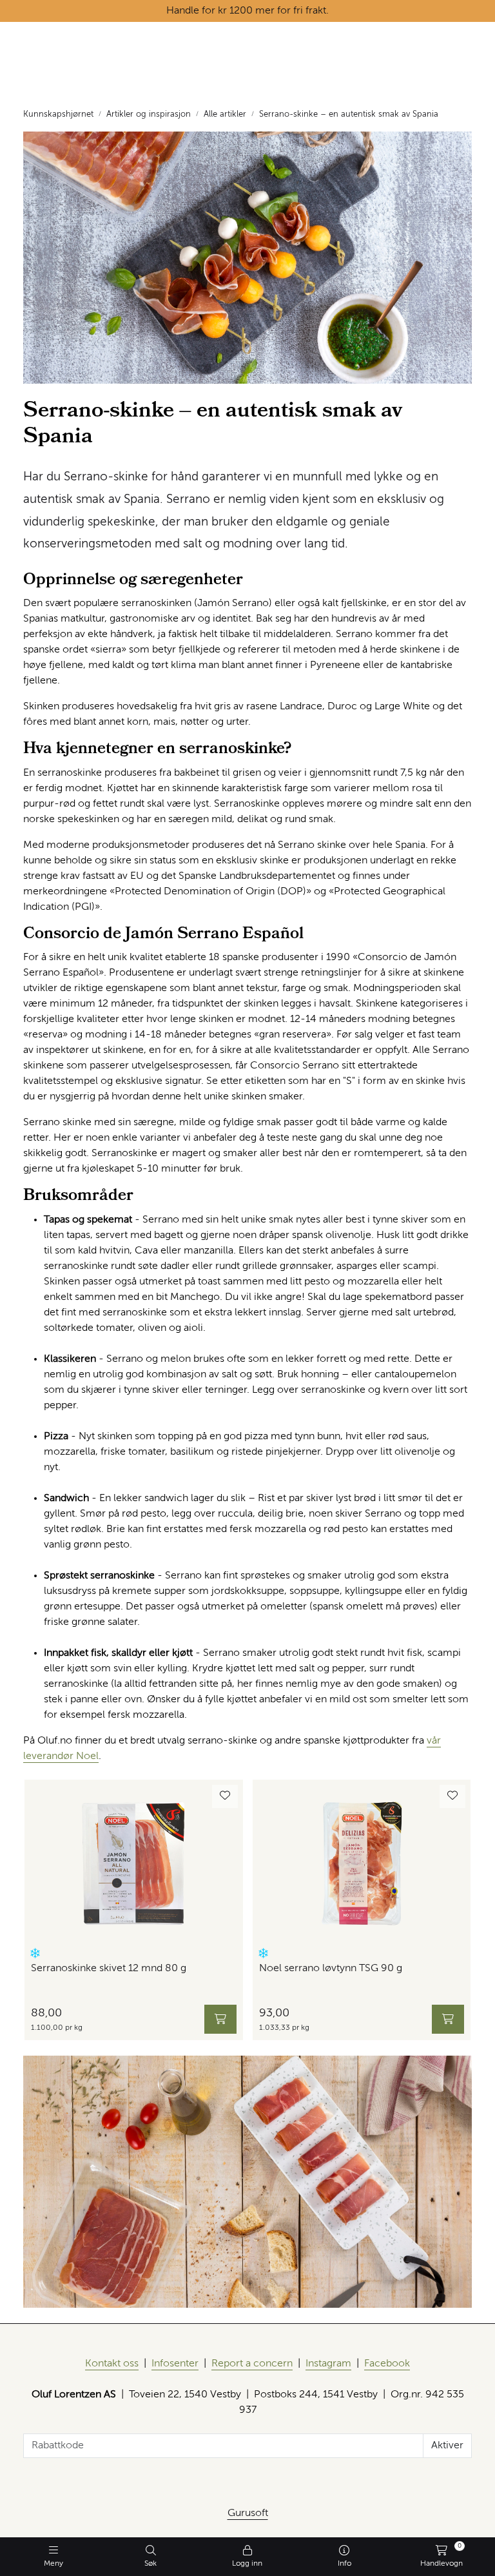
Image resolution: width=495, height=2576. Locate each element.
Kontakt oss (112, 2364)
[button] (35, 1953)
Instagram (328, 2364)
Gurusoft (248, 2513)
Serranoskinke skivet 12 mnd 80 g (109, 1969)
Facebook (387, 2364)
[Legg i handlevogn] (220, 2019)
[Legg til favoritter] (225, 1796)
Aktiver (447, 2446)
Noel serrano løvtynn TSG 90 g (331, 1969)
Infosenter (175, 2364)
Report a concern (252, 2364)
